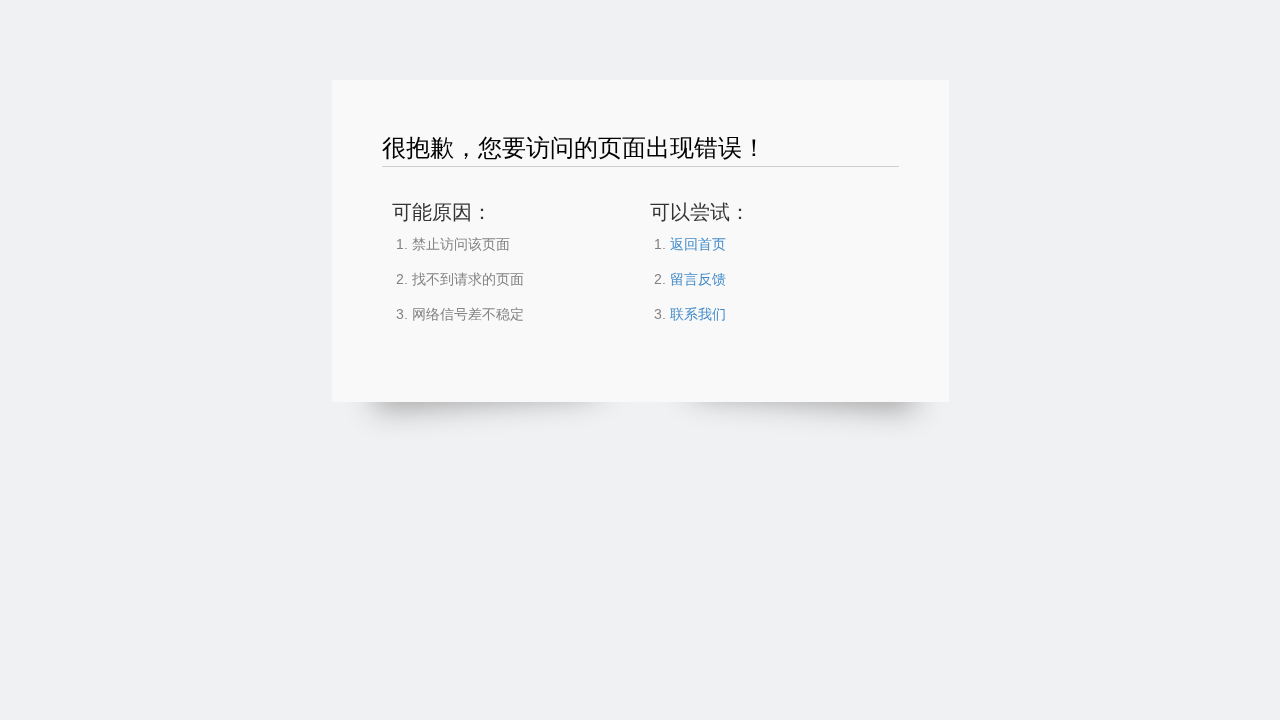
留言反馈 (698, 279)
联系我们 (698, 314)
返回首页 (698, 244)
